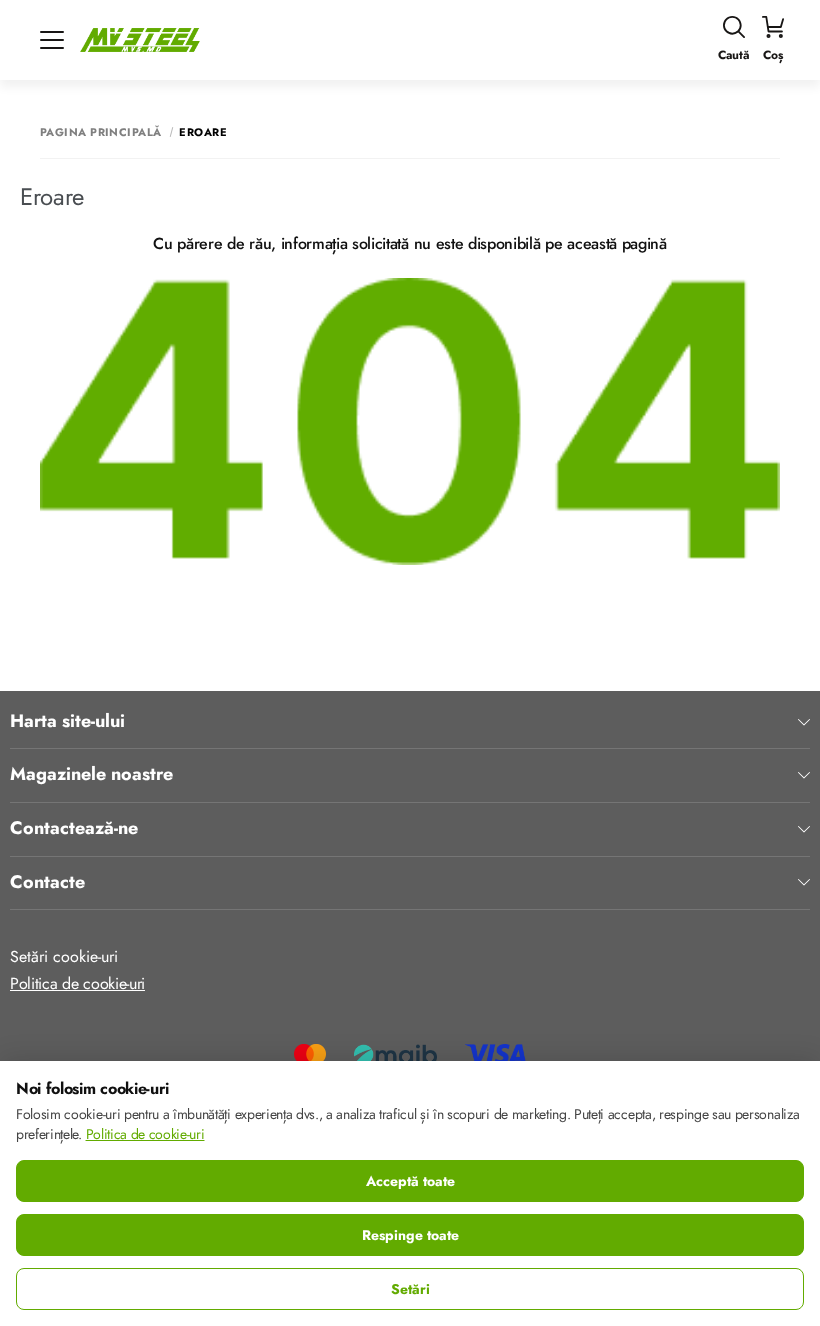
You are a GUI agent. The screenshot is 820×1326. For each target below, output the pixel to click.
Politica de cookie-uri (77, 983)
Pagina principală (100, 132)
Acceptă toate (410, 1181)
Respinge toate (410, 1235)
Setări (410, 1289)
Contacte (47, 883)
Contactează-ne (74, 829)
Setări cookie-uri (64, 956)
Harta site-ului (67, 722)
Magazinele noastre (91, 775)
